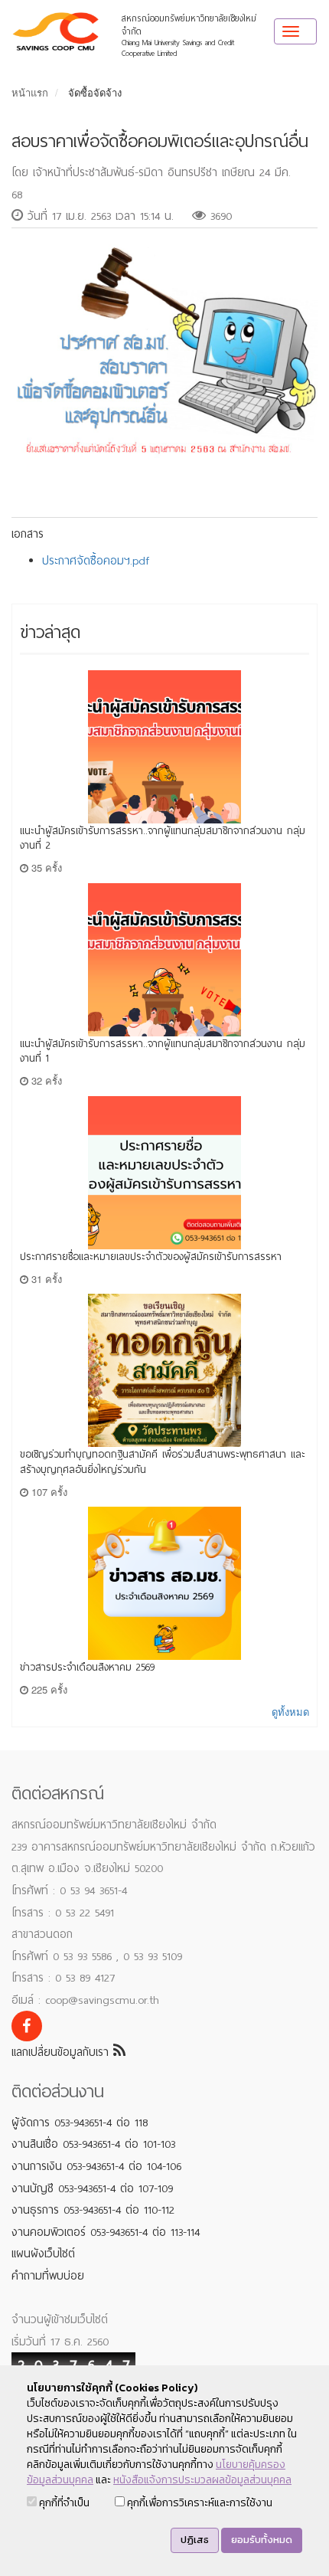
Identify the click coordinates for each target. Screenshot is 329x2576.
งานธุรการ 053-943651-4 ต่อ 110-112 (93, 2210)
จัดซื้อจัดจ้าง (95, 92)
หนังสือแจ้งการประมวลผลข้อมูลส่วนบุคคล (202, 2480)
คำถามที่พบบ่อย (48, 2276)
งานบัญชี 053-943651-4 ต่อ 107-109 (92, 2188)
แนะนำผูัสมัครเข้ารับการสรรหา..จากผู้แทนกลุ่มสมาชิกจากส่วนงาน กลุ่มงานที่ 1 (163, 1051)
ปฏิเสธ (195, 2540)
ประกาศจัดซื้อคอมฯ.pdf (96, 561)
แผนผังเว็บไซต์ (43, 2254)
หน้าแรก (30, 92)
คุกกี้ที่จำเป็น (63, 2503)
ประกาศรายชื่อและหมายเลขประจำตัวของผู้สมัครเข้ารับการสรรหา (151, 1257)
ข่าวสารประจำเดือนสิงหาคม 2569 (87, 1667)
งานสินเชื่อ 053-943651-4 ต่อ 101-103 (93, 2144)
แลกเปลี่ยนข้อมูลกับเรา (62, 2052)
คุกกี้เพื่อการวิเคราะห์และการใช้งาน (199, 2503)
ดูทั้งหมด (290, 1712)
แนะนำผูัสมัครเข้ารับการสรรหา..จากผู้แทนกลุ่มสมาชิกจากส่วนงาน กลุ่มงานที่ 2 (163, 838)
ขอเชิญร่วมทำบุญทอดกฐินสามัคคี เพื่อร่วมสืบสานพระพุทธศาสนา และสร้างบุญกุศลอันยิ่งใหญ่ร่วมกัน (163, 1462)
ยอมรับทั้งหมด (262, 2540)
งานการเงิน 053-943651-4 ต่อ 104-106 (96, 2166)
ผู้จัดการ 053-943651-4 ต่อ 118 (80, 2123)
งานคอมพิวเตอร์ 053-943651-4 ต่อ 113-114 (106, 2232)
